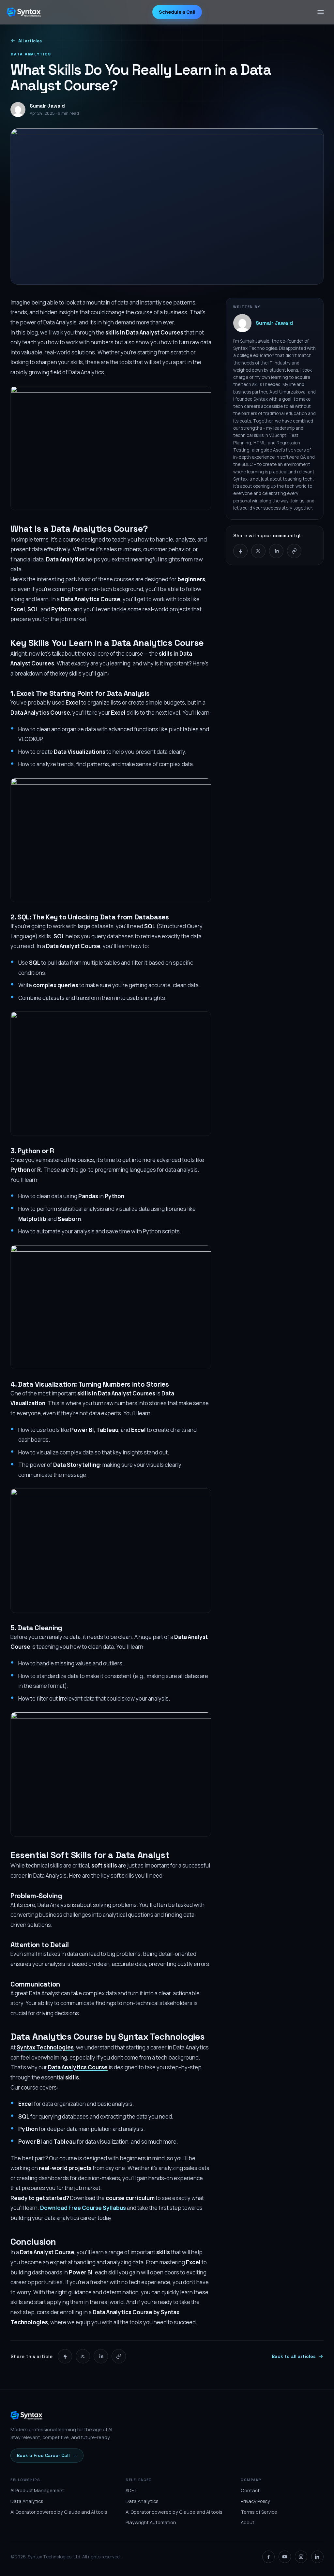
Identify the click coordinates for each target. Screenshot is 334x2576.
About (248, 2522)
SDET (131, 2490)
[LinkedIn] (317, 2557)
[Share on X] (258, 551)
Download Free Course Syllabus (83, 2208)
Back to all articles (294, 2356)
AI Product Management (37, 2490)
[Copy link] (294, 551)
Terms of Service (259, 2512)
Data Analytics (27, 2501)
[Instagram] (301, 2557)
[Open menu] (321, 12)
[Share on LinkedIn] (276, 551)
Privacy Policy (255, 2501)
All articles (30, 41)
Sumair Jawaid (274, 323)
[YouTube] (285, 2557)
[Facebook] (268, 2557)
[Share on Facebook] (240, 551)
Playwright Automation (151, 2522)
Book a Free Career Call (47, 2455)
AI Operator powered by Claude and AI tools (59, 2512)
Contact (250, 2490)
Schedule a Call (177, 12)
